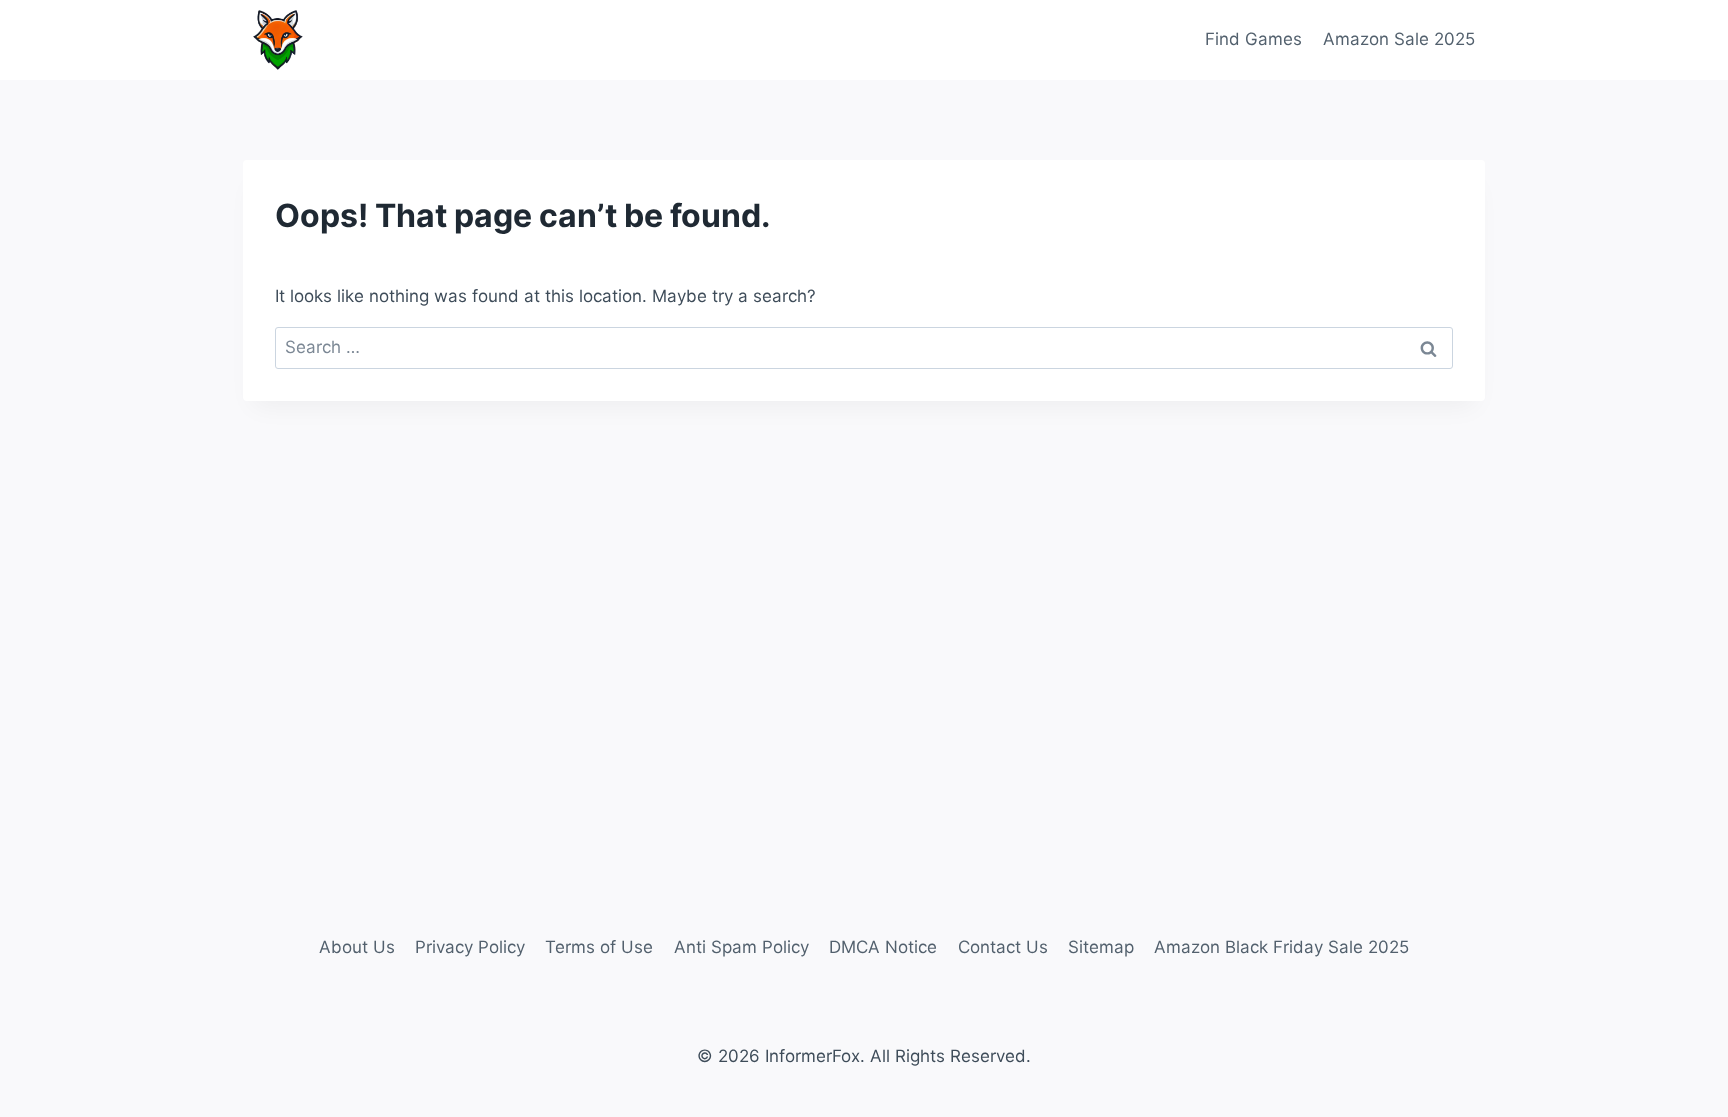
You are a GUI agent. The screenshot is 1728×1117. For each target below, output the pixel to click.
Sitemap (1101, 947)
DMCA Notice (883, 947)
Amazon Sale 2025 (1399, 39)
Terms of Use (599, 947)
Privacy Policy (470, 947)
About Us (357, 947)
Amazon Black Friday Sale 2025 (1281, 947)
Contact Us (1003, 947)
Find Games (1253, 39)
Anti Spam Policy (741, 947)
